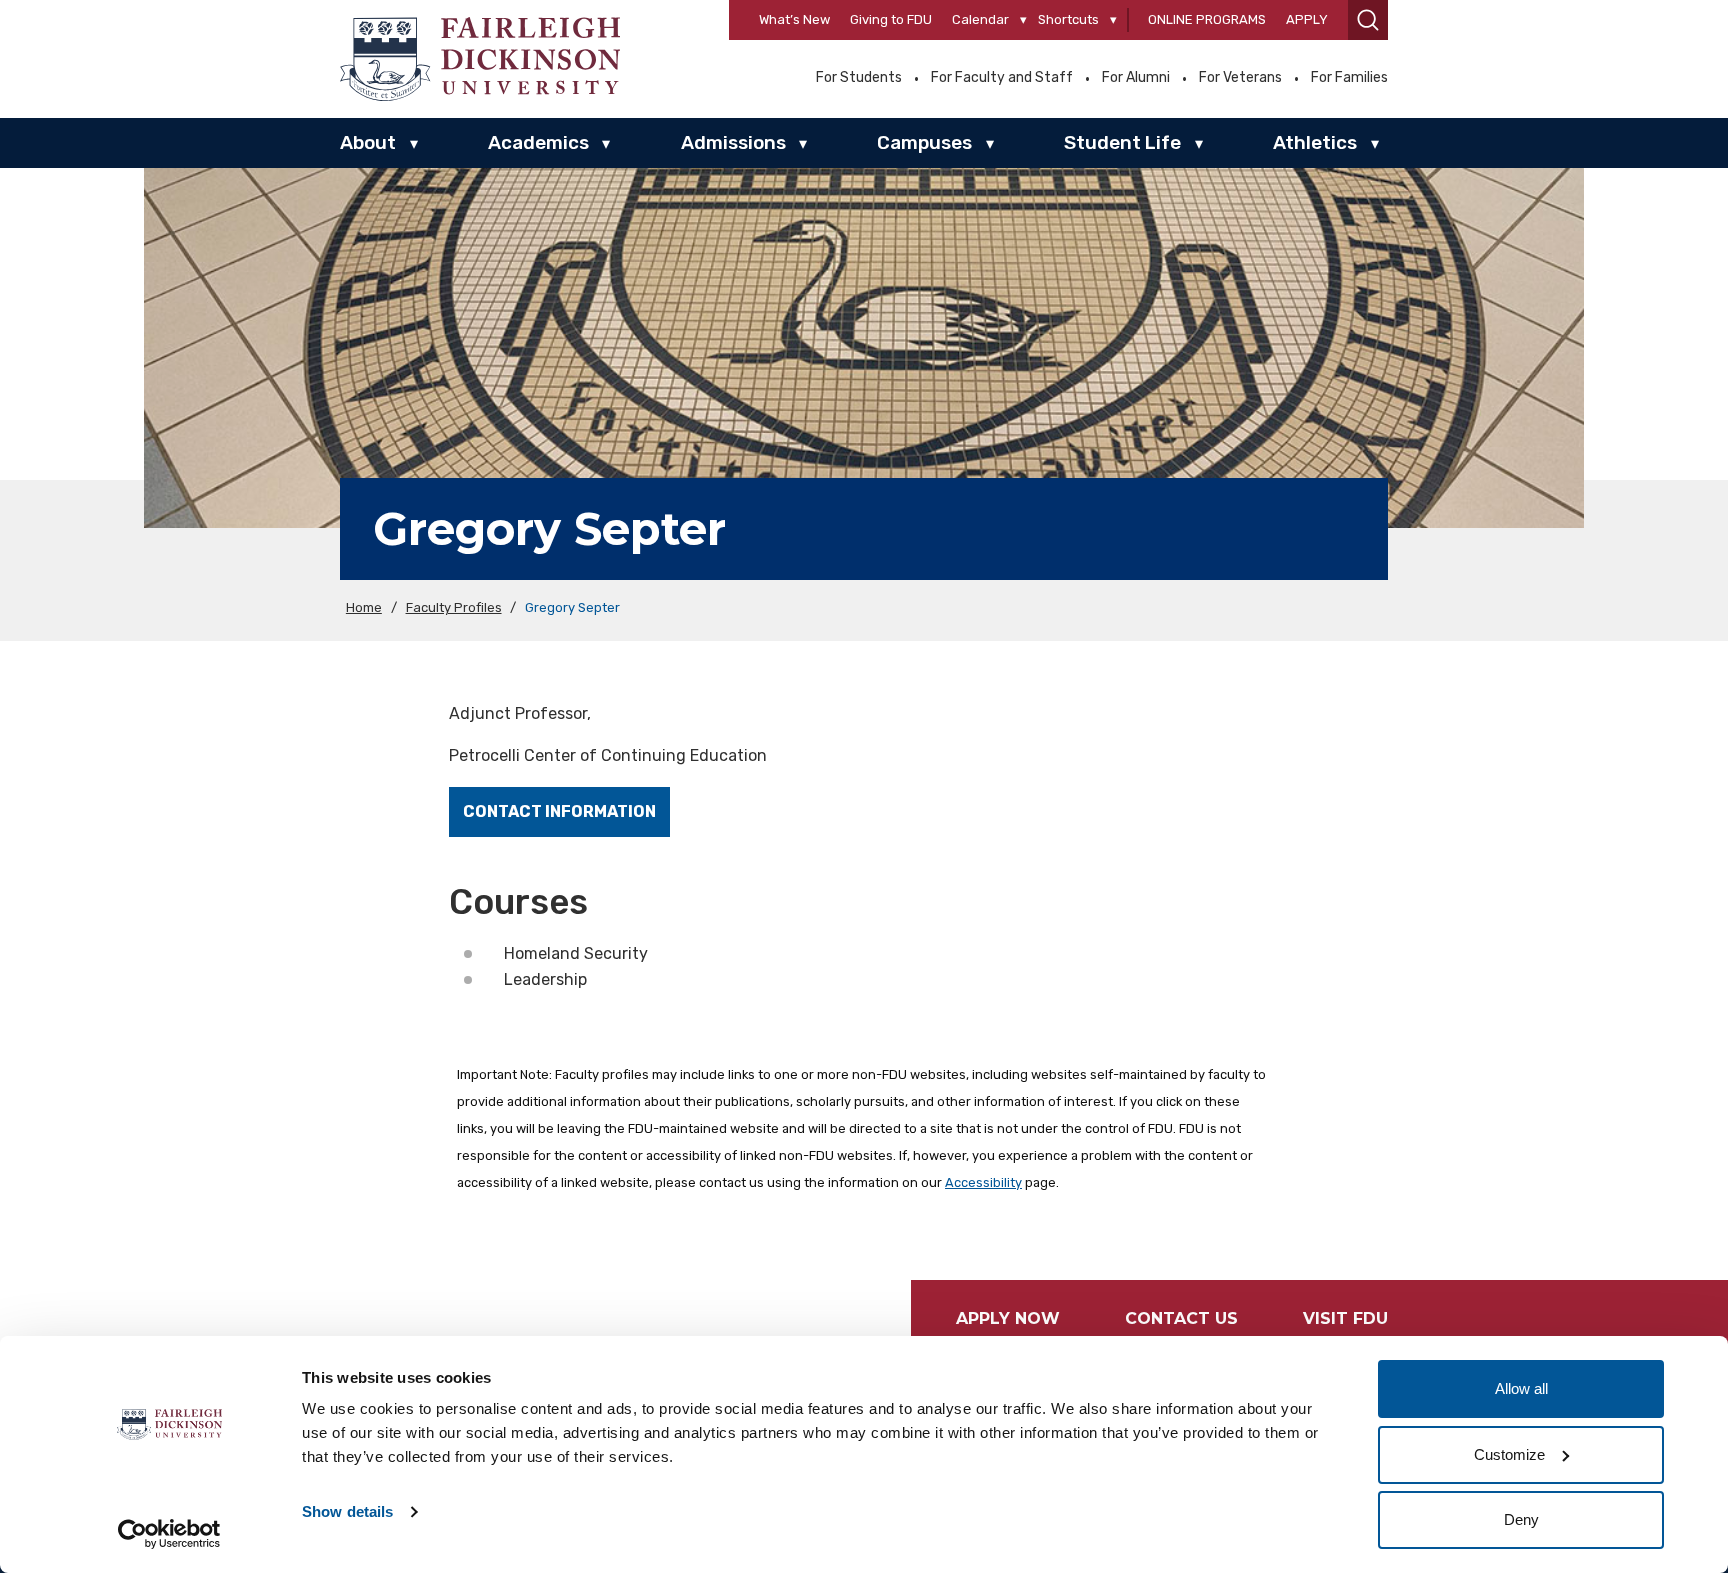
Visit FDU (1345, 1318)
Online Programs (1207, 19)
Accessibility (983, 1182)
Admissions (733, 142)
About (368, 142)
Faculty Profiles (454, 607)
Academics (538, 142)
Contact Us (1181, 1318)
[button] (1368, 20)
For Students (859, 78)
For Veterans (1240, 78)
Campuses (924, 142)
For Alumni (1136, 78)
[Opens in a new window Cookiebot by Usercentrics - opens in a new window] (169, 1534)
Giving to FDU (891, 19)
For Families (1349, 78)
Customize (1509, 1454)
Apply (1307, 19)
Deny (1521, 1519)
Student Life (1122, 142)
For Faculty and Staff (1002, 78)
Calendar (980, 19)
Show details (347, 1511)
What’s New (794, 19)
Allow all (1521, 1388)
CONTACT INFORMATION (559, 811)
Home (364, 607)
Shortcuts (1068, 19)
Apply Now (1008, 1318)
